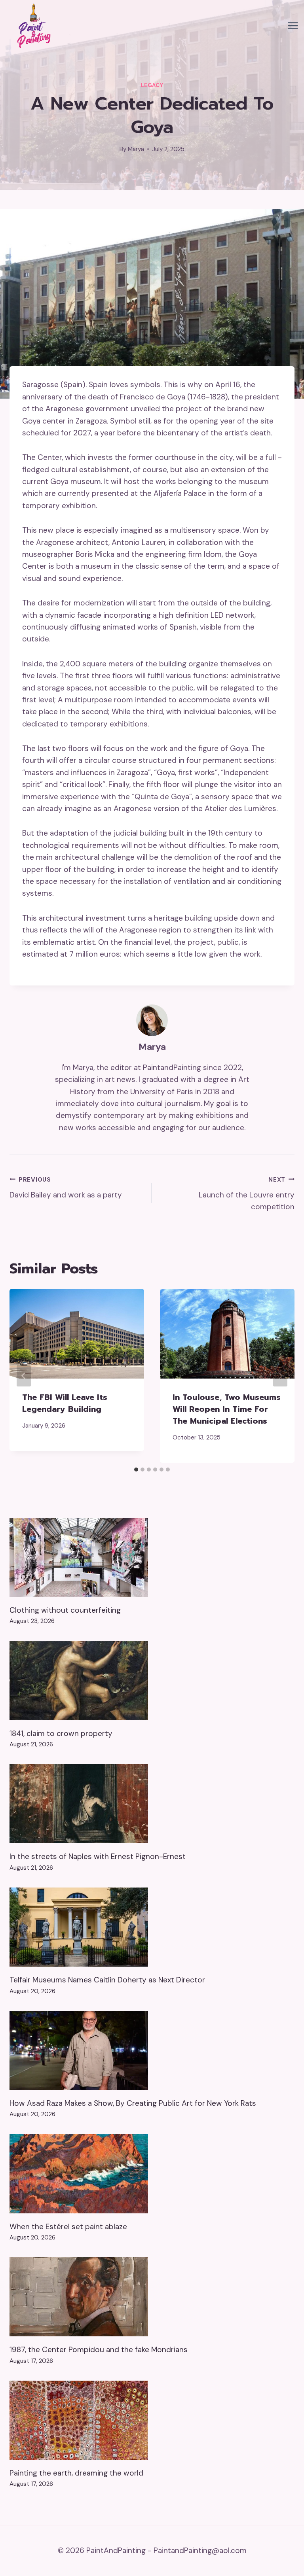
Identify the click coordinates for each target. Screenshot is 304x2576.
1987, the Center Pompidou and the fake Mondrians (99, 2350)
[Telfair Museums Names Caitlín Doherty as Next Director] (152, 1927)
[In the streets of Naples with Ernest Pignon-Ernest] (152, 1804)
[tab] (136, 1470)
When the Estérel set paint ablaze (68, 2227)
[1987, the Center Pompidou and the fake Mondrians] (152, 2297)
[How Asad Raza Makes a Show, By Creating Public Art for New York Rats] (152, 2050)
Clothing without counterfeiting (65, 1610)
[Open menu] (293, 26)
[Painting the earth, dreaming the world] (152, 2420)
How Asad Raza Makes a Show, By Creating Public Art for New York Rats (133, 2103)
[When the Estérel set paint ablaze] (152, 2174)
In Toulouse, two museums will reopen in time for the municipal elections (227, 1409)
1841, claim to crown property (61, 1733)
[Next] (280, 1376)
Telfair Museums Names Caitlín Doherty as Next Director (107, 1980)
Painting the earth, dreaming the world (76, 2473)
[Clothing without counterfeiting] (152, 1557)
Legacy (152, 85)
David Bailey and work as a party (66, 1188)
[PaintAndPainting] (32, 26)
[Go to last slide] (24, 1376)
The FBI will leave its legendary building (65, 1403)
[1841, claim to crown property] (152, 1681)
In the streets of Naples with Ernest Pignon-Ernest (98, 1856)
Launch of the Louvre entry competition (247, 1194)
